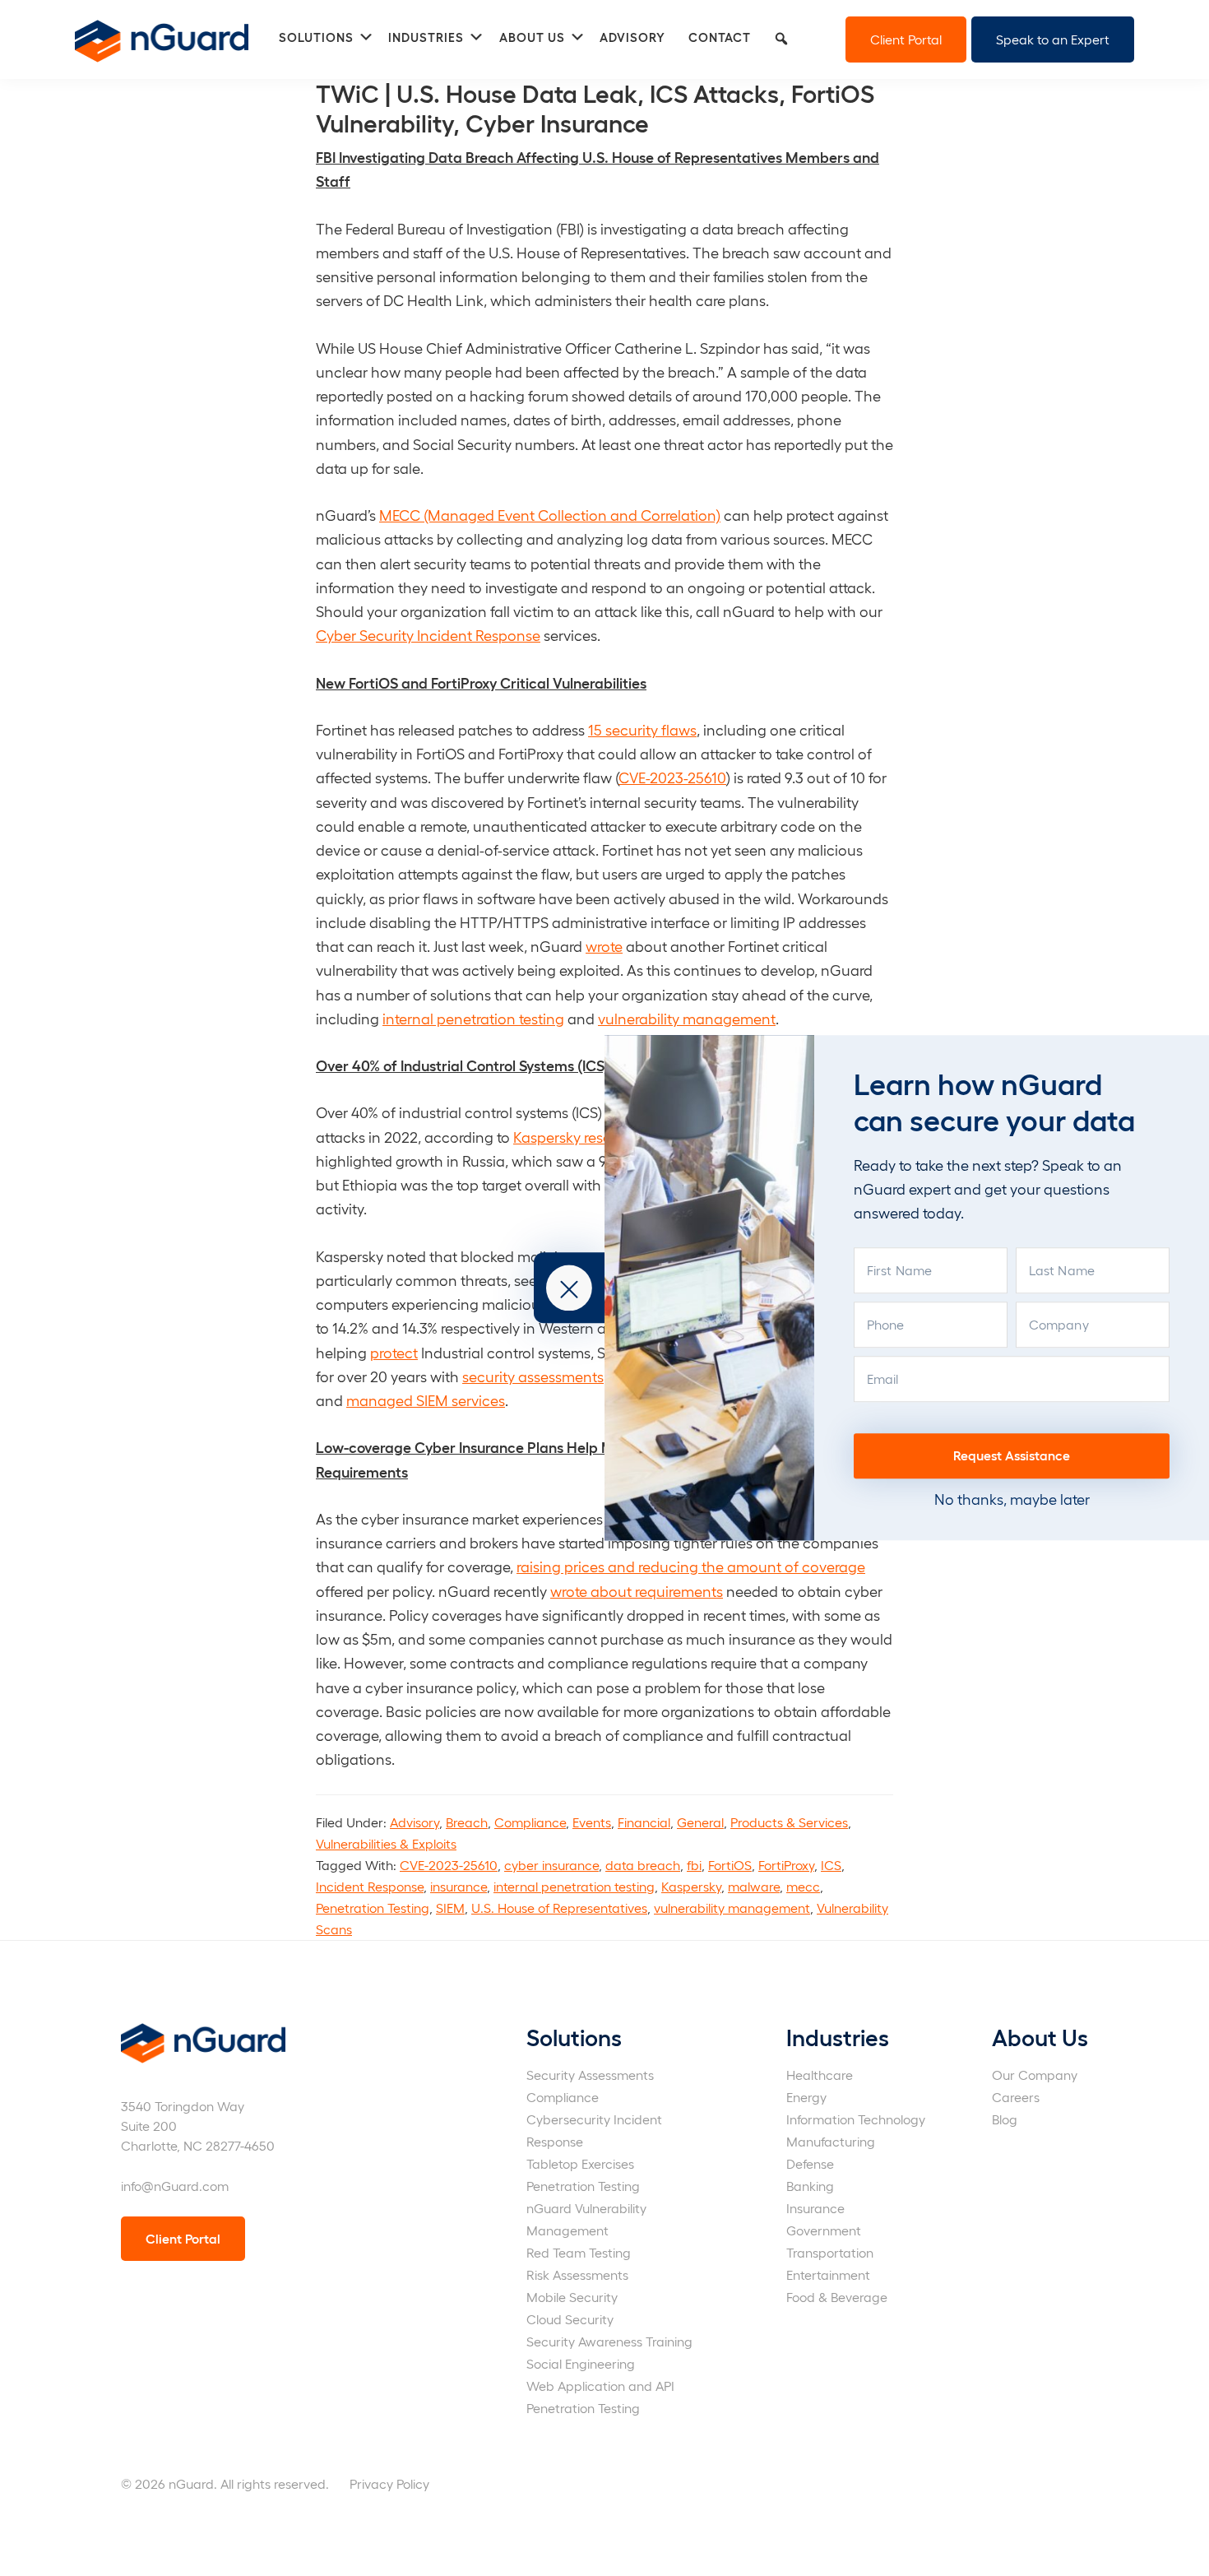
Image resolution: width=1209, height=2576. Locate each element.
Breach (467, 1822)
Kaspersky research (577, 1137)
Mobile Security (572, 2297)
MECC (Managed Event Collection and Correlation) (550, 515)
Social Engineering (581, 2363)
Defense (810, 2163)
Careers (1016, 2097)
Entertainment (828, 2274)
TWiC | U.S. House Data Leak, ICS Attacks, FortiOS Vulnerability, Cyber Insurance (595, 107)
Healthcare (820, 2075)
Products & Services (789, 1822)
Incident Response (370, 1886)
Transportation (830, 2252)
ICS (831, 1865)
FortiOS (730, 1865)
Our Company (1035, 2075)
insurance (459, 1886)
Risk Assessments (577, 2274)
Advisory (415, 1822)
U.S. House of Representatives (559, 1908)
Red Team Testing (579, 2252)
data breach (643, 1865)
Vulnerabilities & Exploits (386, 1843)
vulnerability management (687, 1018)
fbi (694, 1865)
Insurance (815, 2208)
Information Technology (856, 2119)
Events (592, 1822)
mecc (803, 1886)
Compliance (530, 1822)
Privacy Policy (389, 2483)
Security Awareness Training (609, 2341)
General (700, 1822)
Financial (644, 1822)
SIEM (450, 1908)
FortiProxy (786, 1865)
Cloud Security (570, 2319)
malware (754, 1886)
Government (824, 2230)
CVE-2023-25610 (672, 777)
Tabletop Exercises (580, 2163)
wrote (604, 946)
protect (394, 1352)
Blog (1005, 2119)
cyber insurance (551, 1865)
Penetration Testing (373, 1908)
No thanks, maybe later (1012, 1499)
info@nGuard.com (175, 2186)
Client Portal (906, 39)
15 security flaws (642, 729)
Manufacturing (831, 2141)
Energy (806, 2097)
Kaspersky (691, 1886)
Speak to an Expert (1053, 39)
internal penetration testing (473, 1018)
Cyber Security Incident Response (428, 635)
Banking (810, 2186)
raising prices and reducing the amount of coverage (691, 1566)
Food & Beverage (837, 2297)
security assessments (533, 1376)
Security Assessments (590, 2075)
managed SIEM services (426, 1400)
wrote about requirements (637, 1591)
